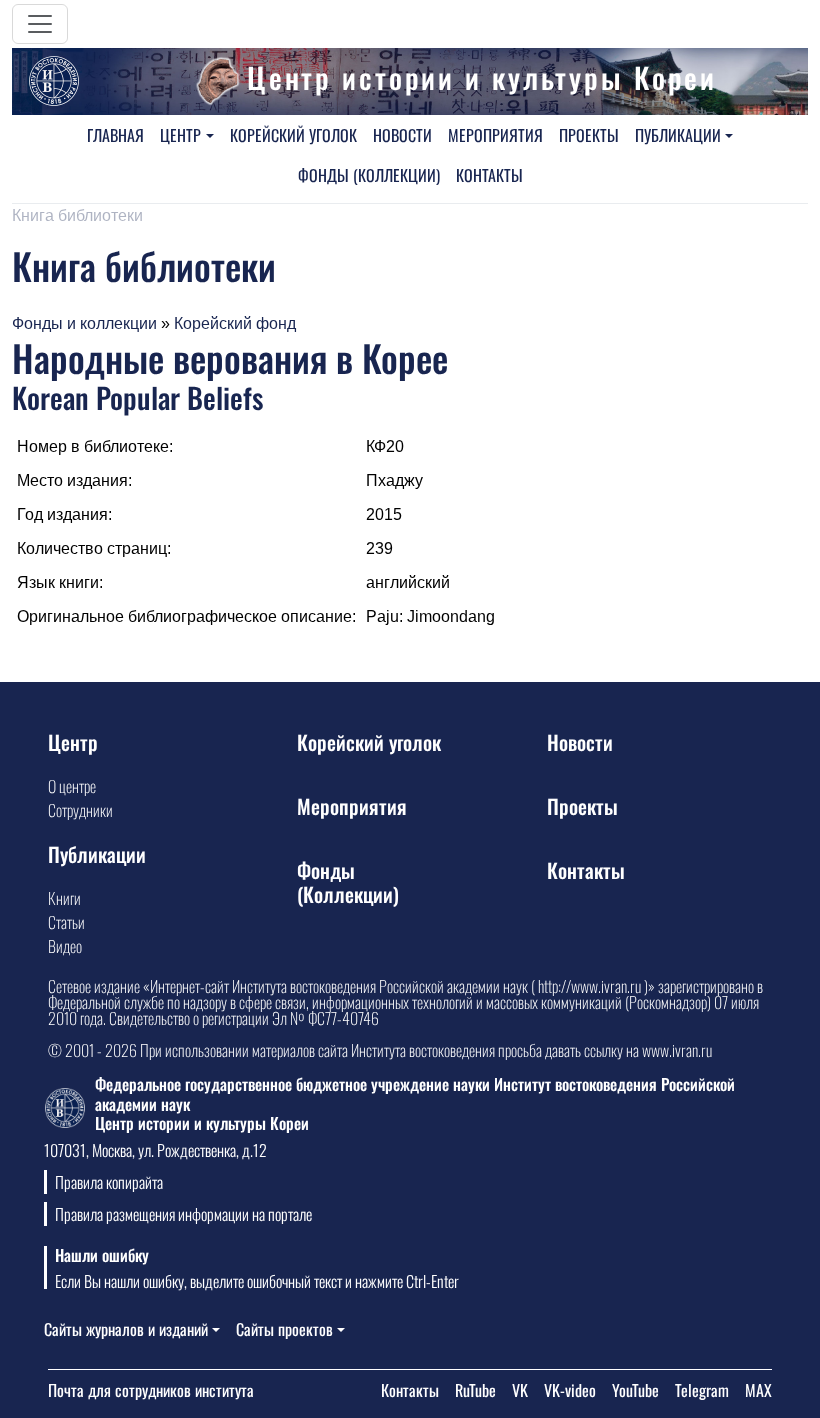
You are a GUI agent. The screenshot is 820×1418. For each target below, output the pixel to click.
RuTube (475, 1390)
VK (520, 1390)
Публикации (678, 135)
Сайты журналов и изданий (126, 1329)
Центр (180, 135)
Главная (115, 135)
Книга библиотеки (77, 215)
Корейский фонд (235, 323)
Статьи (66, 922)
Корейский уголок (293, 135)
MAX (758, 1390)
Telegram (702, 1390)
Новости (402, 135)
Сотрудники (80, 810)
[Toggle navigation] (40, 24)
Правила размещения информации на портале (183, 1214)
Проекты (589, 135)
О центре (72, 786)
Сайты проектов (284, 1329)
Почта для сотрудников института (151, 1390)
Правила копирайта (109, 1182)
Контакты (489, 175)
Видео (65, 946)
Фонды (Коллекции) (369, 175)
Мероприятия (495, 135)
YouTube (635, 1390)
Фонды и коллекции (84, 323)
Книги (64, 898)
